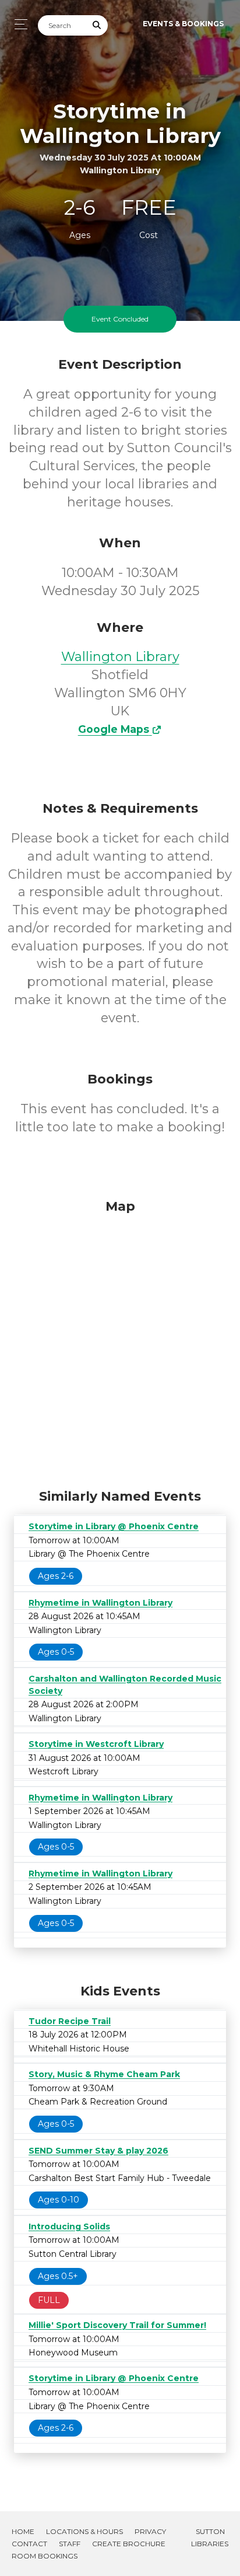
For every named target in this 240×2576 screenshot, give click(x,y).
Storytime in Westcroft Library (96, 1744)
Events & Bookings (183, 24)
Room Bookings (45, 2556)
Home (23, 2531)
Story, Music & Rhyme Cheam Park (104, 2074)
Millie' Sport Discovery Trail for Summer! (117, 2325)
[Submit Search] (97, 25)
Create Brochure (129, 2544)
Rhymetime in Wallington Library (100, 1603)
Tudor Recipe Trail (70, 2021)
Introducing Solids (69, 2227)
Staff (70, 2544)
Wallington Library (120, 657)
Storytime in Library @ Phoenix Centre (114, 1526)
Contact (29, 2544)
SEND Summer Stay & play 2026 (98, 2151)
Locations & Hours (84, 2531)
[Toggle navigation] (18, 24)
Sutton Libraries (210, 2537)
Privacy (150, 2531)
